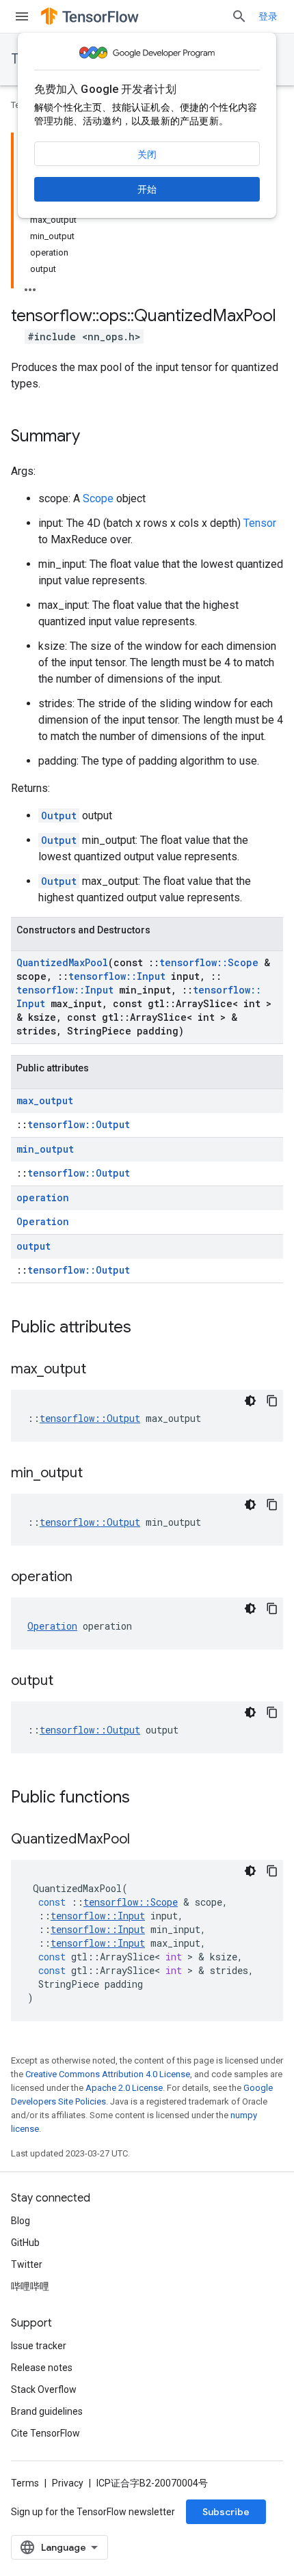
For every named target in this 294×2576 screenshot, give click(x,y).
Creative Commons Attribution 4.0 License (108, 2074)
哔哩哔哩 (30, 2286)
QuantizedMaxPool (62, 962)
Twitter (27, 2264)
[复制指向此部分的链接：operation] (86, 1578)
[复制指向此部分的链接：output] (67, 1682)
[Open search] (239, 16)
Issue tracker (39, 2346)
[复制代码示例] (272, 1401)
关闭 (147, 154)
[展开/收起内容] (30, 286)
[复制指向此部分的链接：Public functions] (144, 1798)
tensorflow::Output (79, 1124)
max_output (45, 1100)
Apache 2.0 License (124, 2088)
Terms (25, 2483)
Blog (21, 2221)
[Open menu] (22, 16)
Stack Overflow (44, 2389)
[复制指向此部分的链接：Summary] (94, 437)
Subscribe (226, 2512)
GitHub (25, 2243)
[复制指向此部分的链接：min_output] (96, 1474)
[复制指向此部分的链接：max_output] (100, 1370)
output (34, 1246)
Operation (43, 1221)
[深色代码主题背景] (250, 1401)
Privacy (68, 2483)
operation (43, 1197)
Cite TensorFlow (45, 2433)
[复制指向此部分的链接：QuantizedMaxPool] (144, 1840)
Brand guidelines (47, 2411)
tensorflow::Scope (209, 962)
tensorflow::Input (117, 976)
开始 (147, 189)
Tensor (260, 523)
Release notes (42, 2368)
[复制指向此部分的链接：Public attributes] (145, 1328)
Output (59, 816)
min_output (45, 1149)
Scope (98, 498)
